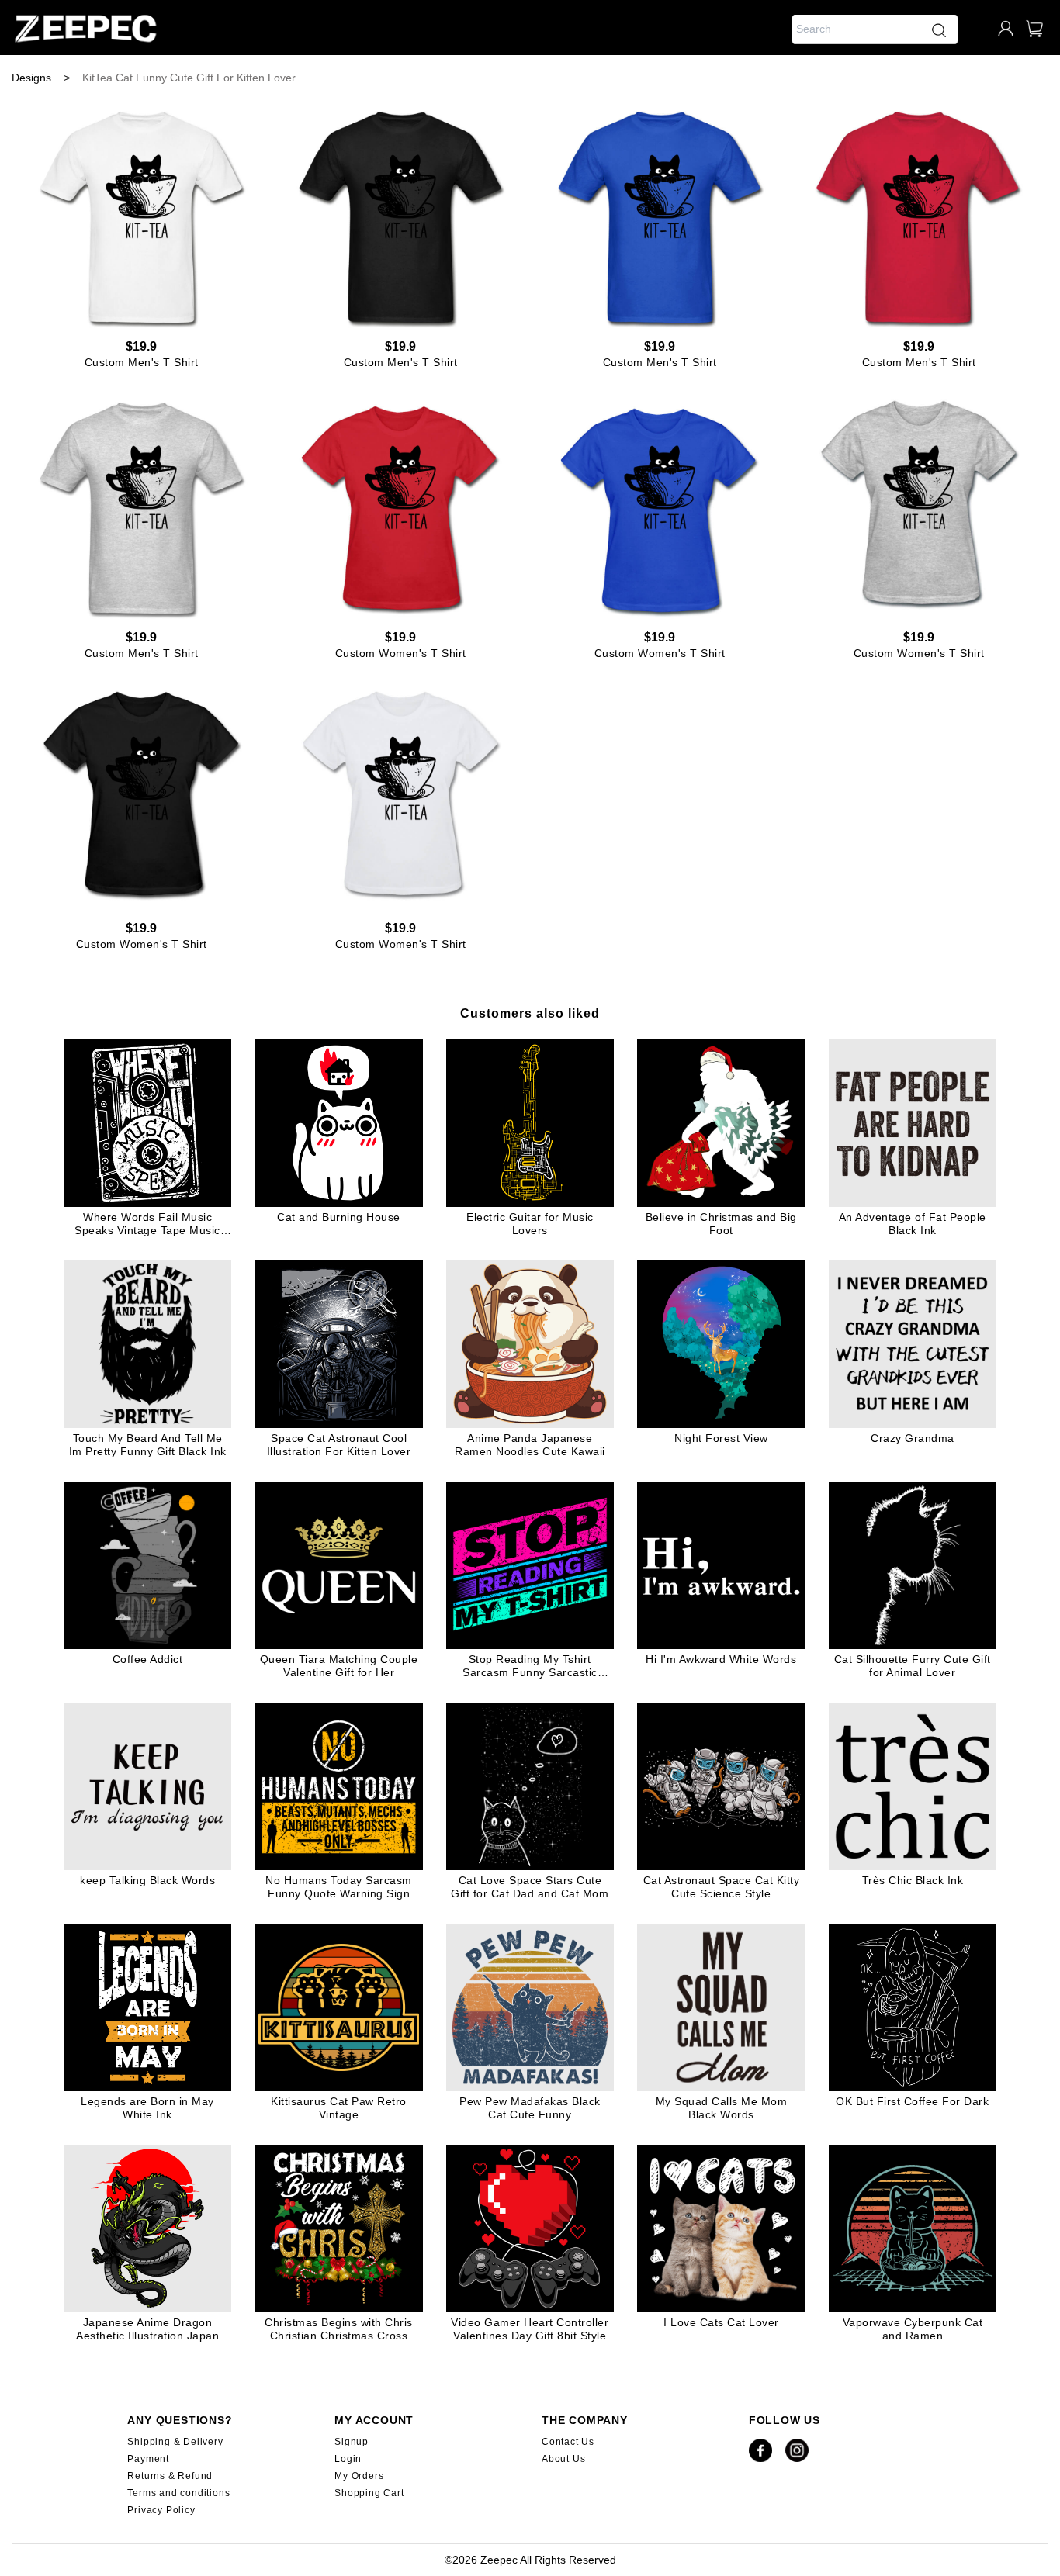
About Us (563, 2459)
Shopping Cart (369, 2493)
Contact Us (568, 2442)
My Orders (359, 2476)
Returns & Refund (170, 2476)
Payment (148, 2459)
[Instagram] (797, 2459)
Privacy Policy (161, 2510)
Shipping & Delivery (175, 2442)
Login (348, 2459)
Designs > (41, 78)
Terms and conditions (178, 2493)
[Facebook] (760, 2459)
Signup (352, 2442)
